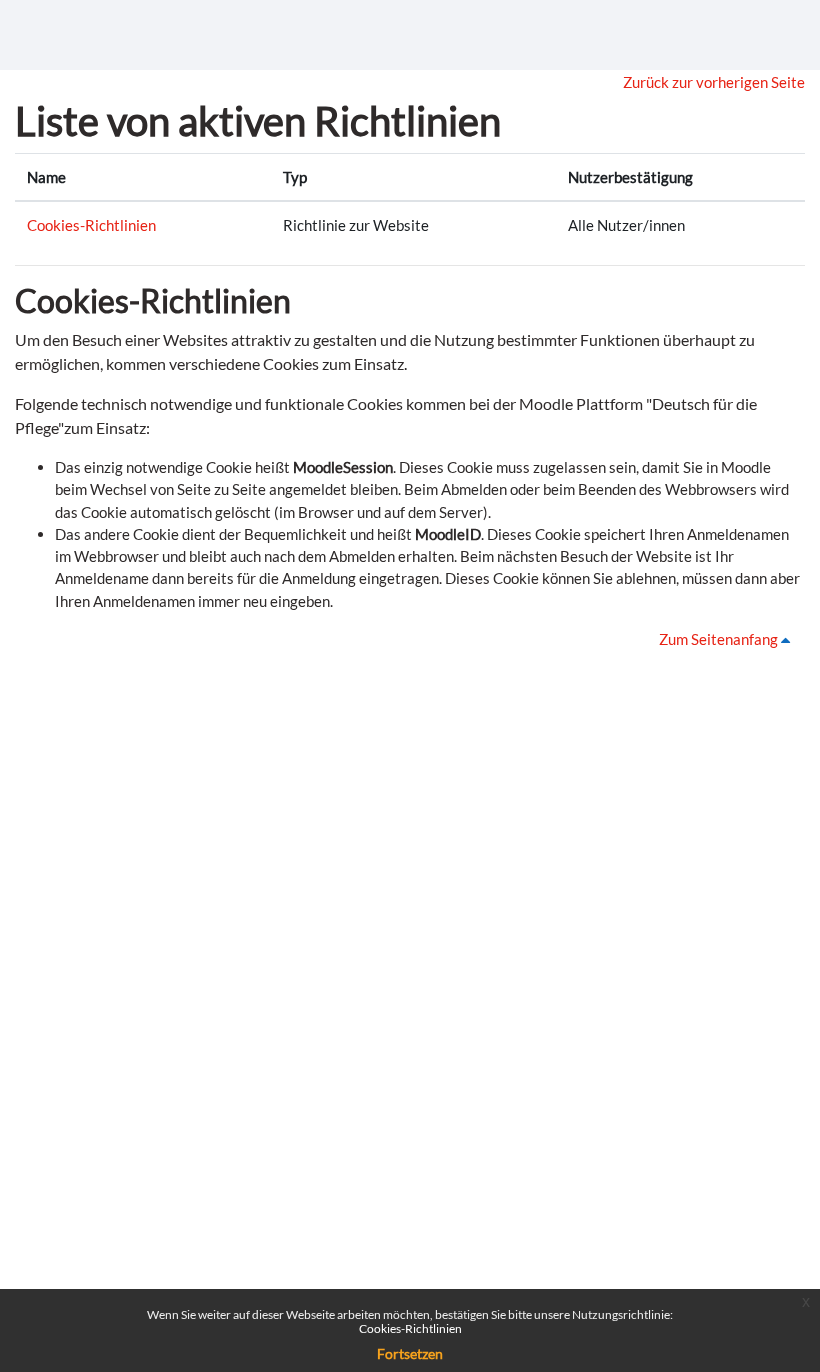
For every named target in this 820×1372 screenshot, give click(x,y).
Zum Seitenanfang (720, 639)
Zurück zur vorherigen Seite (714, 82)
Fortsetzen (410, 1353)
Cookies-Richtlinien (91, 225)
